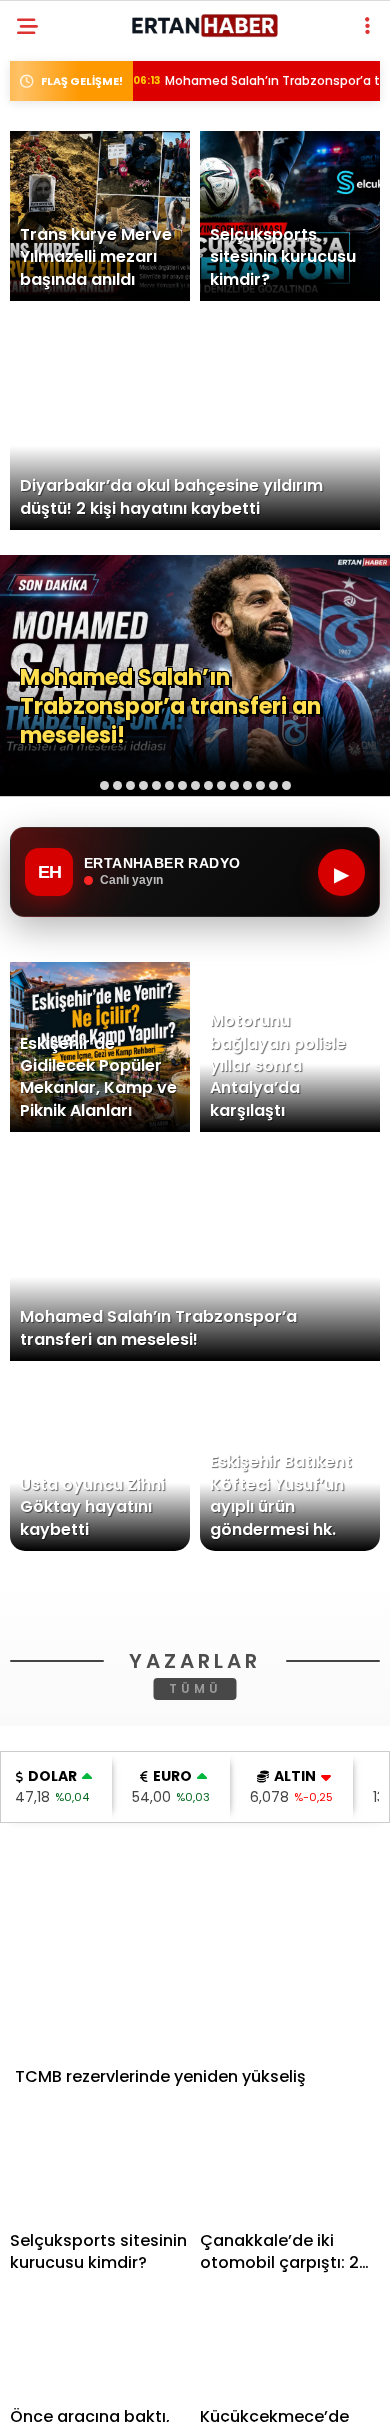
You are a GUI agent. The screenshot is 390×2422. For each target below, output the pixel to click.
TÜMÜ (195, 1972)
